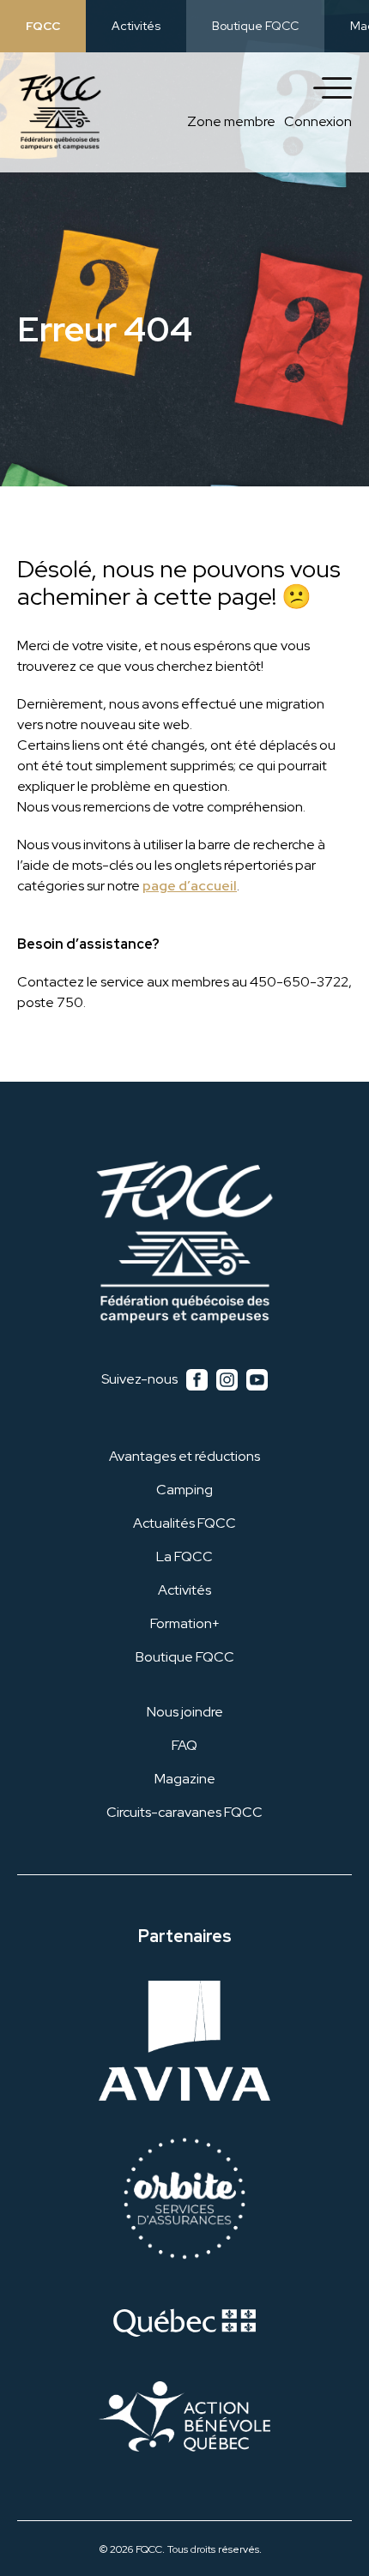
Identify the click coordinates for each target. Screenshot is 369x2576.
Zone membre (231, 121)
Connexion (318, 121)
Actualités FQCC (184, 1523)
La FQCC (184, 1556)
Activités (136, 26)
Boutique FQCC (255, 26)
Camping (184, 1490)
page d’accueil (190, 886)
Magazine (185, 1779)
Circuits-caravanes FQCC (184, 1812)
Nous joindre (185, 1712)
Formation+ (185, 1623)
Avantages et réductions (184, 1456)
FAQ (184, 1745)
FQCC (43, 26)
